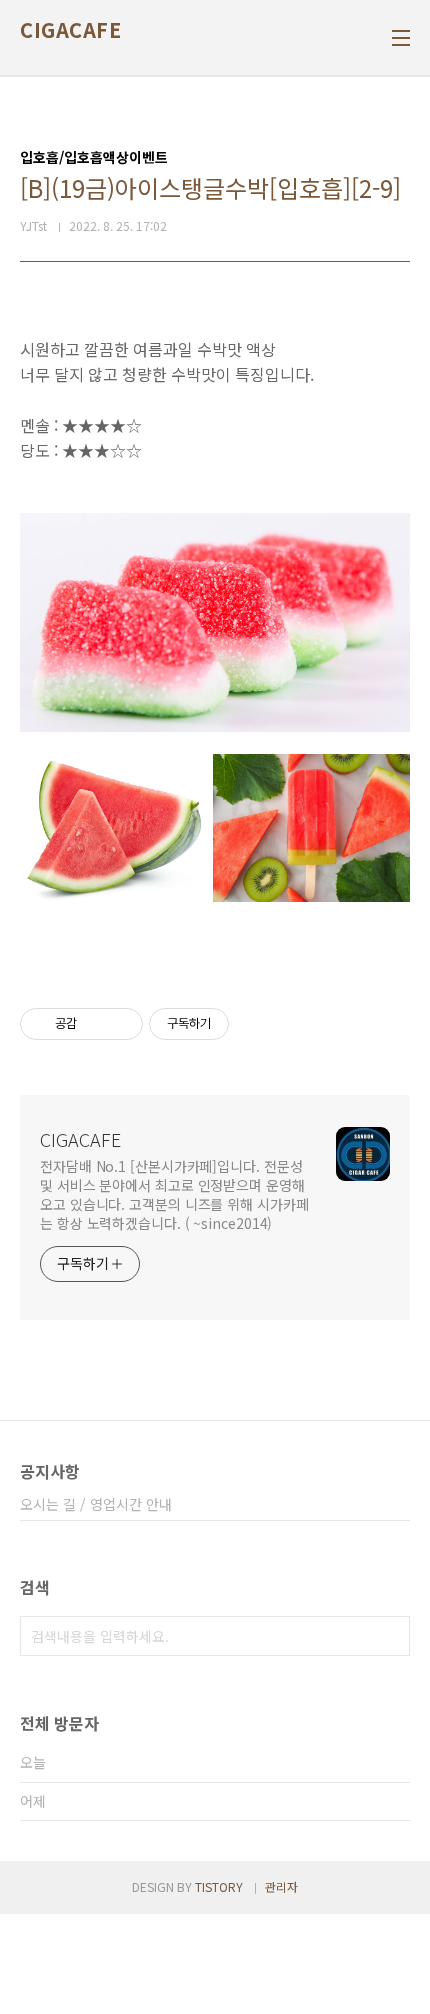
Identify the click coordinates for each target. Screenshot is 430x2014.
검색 (390, 1636)
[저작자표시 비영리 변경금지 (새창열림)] (256, 1024)
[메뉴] (401, 38)
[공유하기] (95, 1024)
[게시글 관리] (120, 1024)
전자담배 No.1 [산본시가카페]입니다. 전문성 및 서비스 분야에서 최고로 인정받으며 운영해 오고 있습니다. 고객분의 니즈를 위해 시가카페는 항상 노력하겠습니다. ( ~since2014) (174, 1194)
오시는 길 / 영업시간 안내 (96, 1504)
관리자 (281, 1886)
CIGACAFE (70, 30)
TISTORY (219, 1886)
